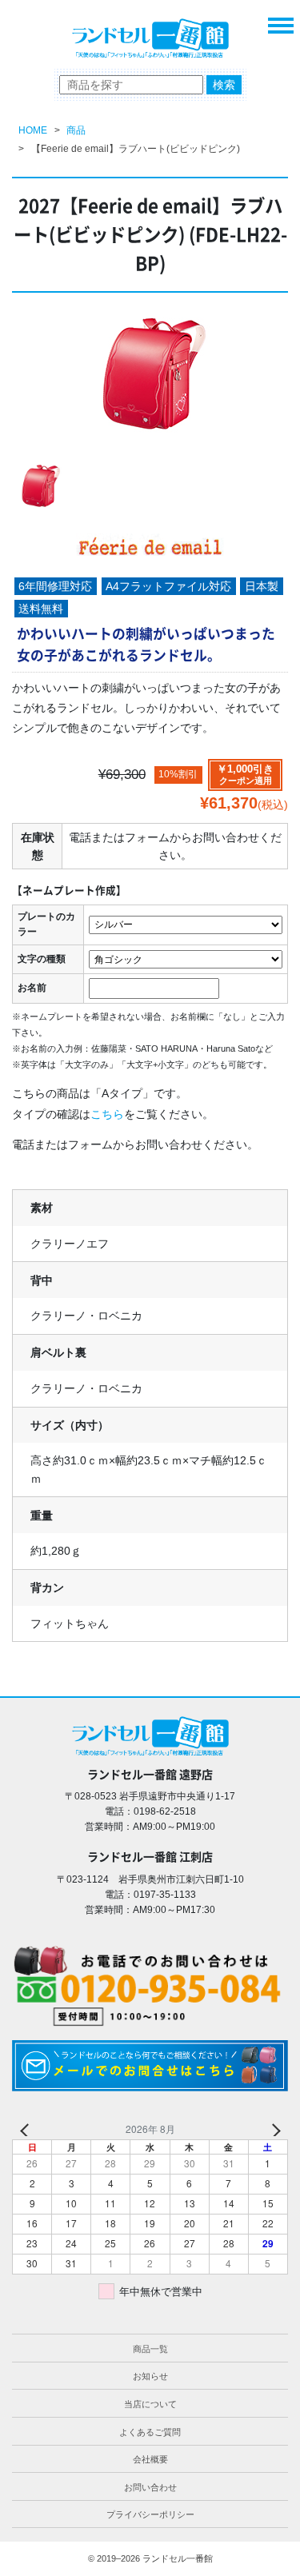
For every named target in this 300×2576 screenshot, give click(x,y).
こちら (107, 1114)
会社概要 (150, 2459)
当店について (150, 2404)
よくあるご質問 (150, 2432)
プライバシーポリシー (150, 2514)
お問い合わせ (150, 2487)
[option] (150, 379)
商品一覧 (150, 2349)
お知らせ (150, 2376)
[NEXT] (273, 2129)
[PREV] (27, 2129)
